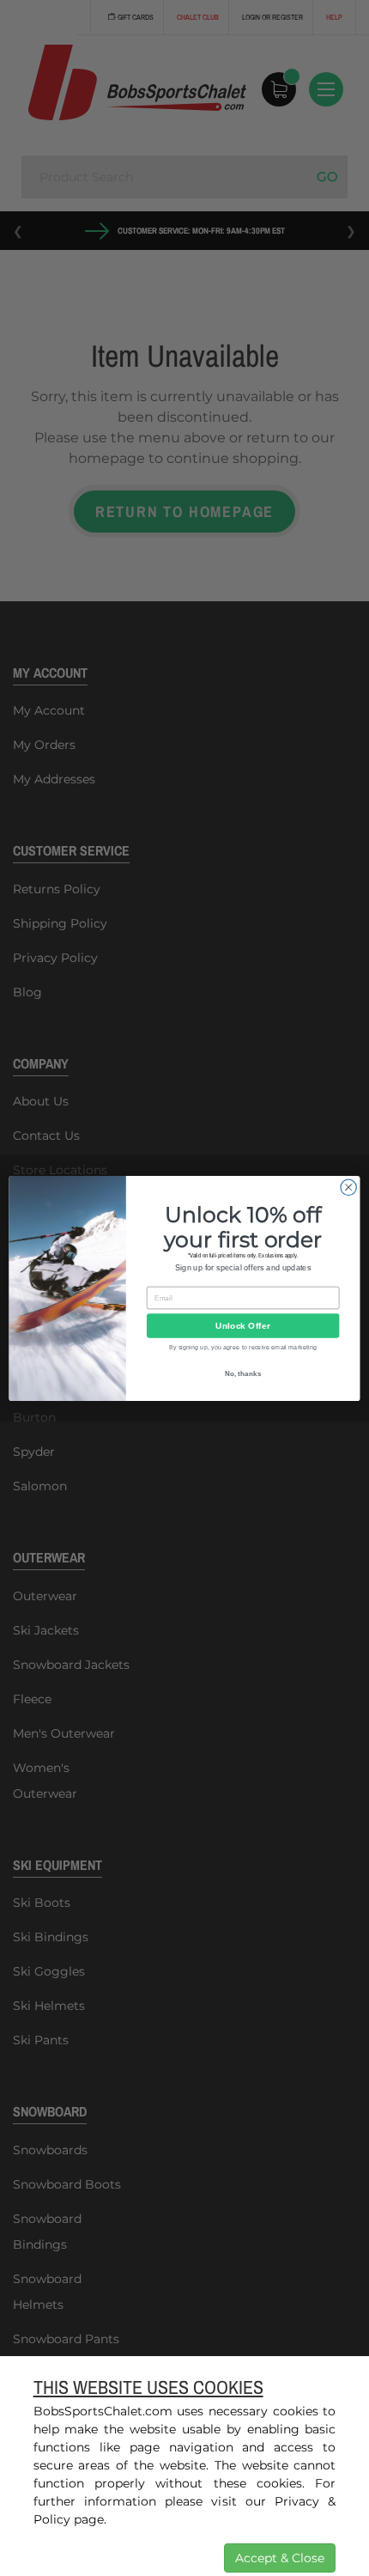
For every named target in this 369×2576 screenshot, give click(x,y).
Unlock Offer (242, 1325)
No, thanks (243, 1373)
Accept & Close (280, 2558)
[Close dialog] (348, 1187)
